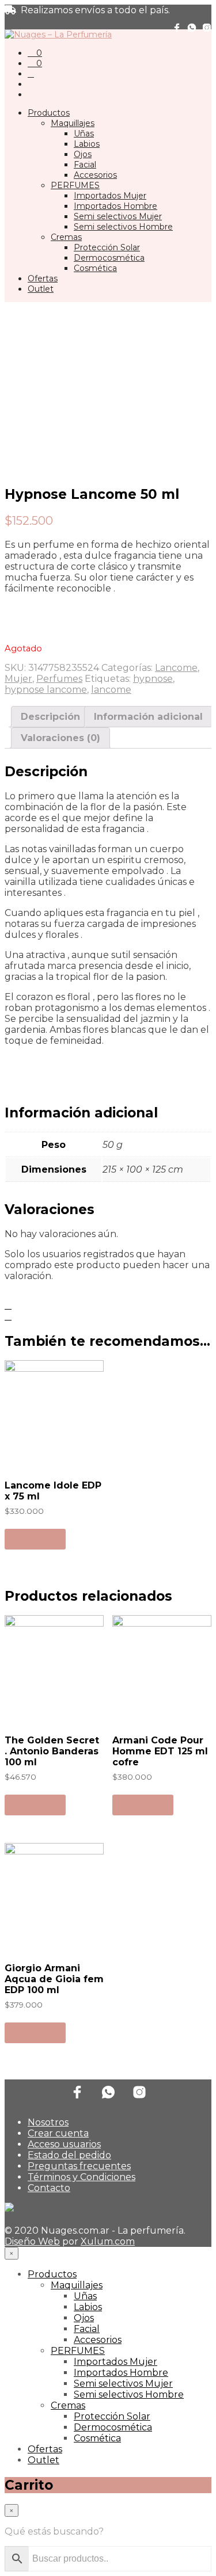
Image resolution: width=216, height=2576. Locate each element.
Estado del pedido (69, 2155)
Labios (87, 144)
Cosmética (95, 268)
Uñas (84, 133)
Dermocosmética (109, 258)
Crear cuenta (58, 2133)
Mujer (18, 679)
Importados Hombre (115, 206)
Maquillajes (73, 123)
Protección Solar (107, 247)
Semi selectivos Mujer (118, 216)
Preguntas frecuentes (79, 2166)
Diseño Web (32, 2241)
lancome (111, 690)
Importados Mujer (110, 196)
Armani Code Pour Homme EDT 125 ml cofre (160, 1751)
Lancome (176, 668)
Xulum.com (108, 2241)
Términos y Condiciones (82, 2177)
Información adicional (148, 717)
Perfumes (59, 679)
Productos (49, 113)
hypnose (153, 679)
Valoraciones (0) (60, 738)
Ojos (83, 154)
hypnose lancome (46, 690)
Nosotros (48, 2122)
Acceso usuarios (64, 2144)
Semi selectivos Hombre (123, 227)
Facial (85, 165)
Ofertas (43, 278)
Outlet (41, 289)
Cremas (66, 237)
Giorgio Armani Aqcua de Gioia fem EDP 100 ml (54, 1979)
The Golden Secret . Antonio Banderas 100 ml (52, 1751)
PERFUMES (75, 185)
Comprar (35, 1539)
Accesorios (95, 175)
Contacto (49, 2188)
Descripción (50, 717)
